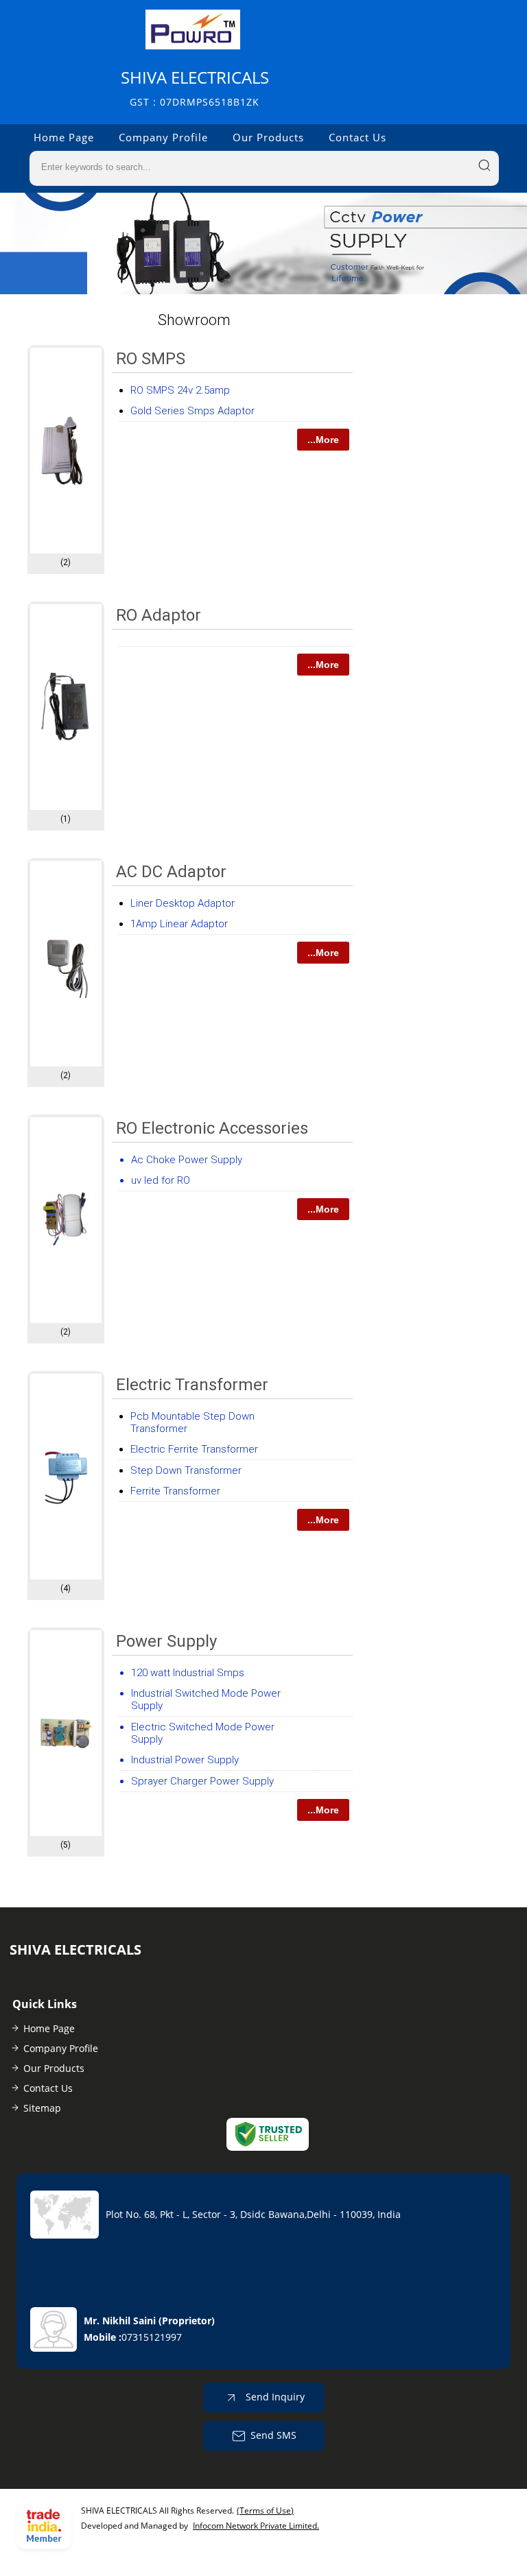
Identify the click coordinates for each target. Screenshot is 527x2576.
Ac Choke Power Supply (187, 1160)
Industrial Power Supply (185, 1760)
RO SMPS (151, 359)
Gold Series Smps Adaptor (192, 411)
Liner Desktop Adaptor (183, 903)
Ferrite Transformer (175, 1491)
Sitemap (42, 2108)
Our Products (268, 137)
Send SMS (273, 2434)
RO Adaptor (159, 615)
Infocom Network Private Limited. (256, 2526)
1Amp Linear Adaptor (179, 924)
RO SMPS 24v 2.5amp (180, 390)
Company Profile (163, 137)
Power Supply (166, 1641)
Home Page (64, 137)
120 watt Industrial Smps (188, 1673)
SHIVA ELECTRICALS (195, 87)
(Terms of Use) (265, 2511)
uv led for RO (161, 1180)
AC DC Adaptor (171, 872)
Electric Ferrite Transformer (194, 1449)
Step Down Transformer (186, 1470)
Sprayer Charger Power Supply (202, 1781)
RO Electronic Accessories (212, 1128)
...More (323, 440)
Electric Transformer (192, 1385)
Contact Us (358, 137)
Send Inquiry (274, 2396)
